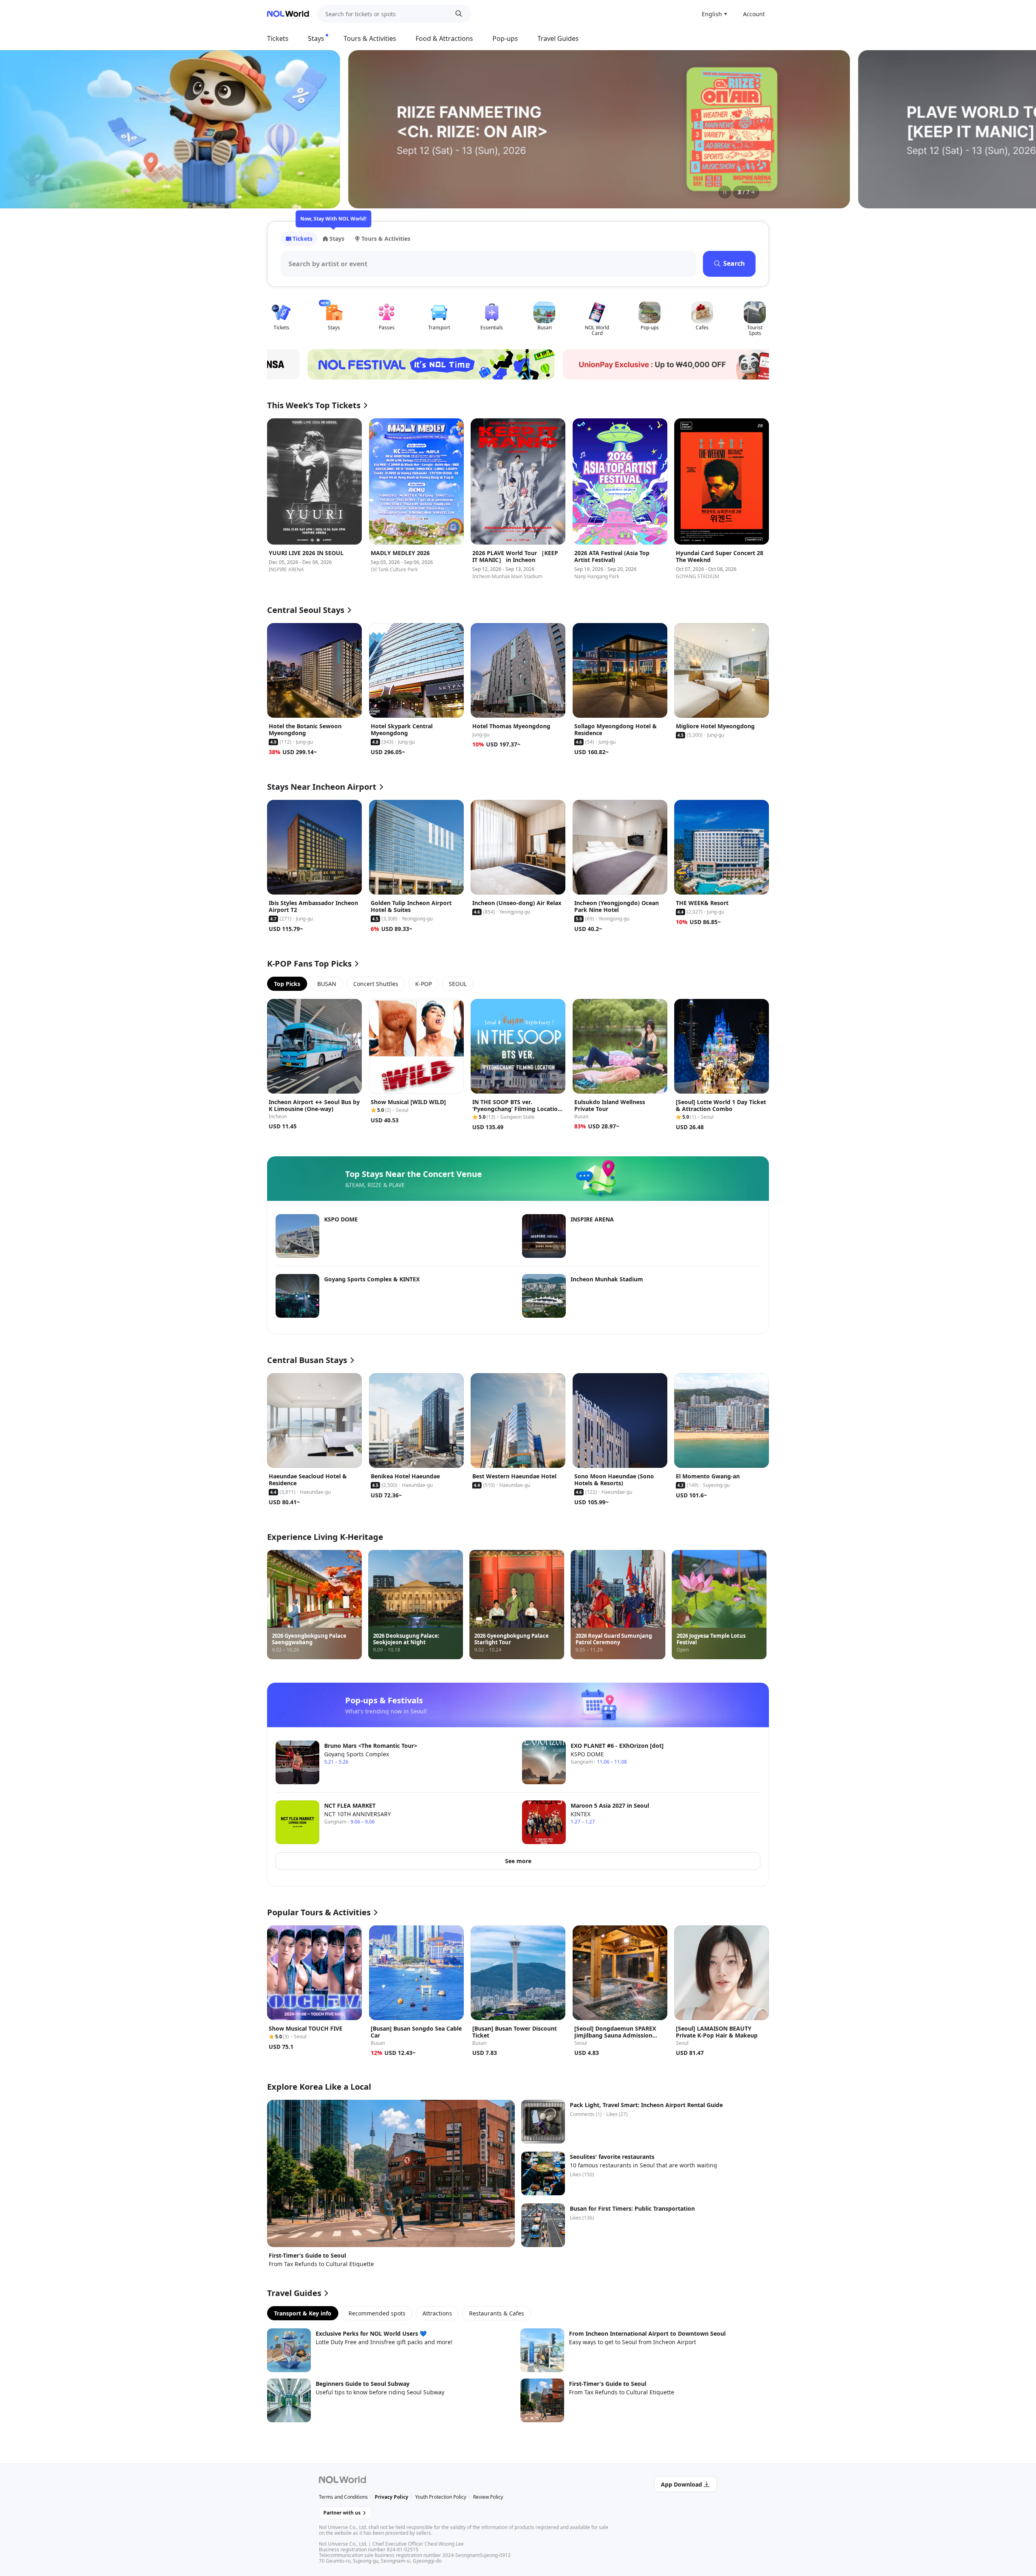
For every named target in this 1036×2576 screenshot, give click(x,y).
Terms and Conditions (343, 2497)
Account (754, 14)
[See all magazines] (753, 192)
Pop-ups (505, 38)
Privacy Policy (392, 2497)
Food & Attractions (444, 38)
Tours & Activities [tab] (386, 239)
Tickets (278, 38)
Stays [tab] (337, 239)
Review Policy (488, 2497)
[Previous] (283, 129)
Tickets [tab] (303, 239)
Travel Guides (558, 38)
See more (518, 1861)
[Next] (753, 129)
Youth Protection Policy (441, 2497)
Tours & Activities (370, 38)
